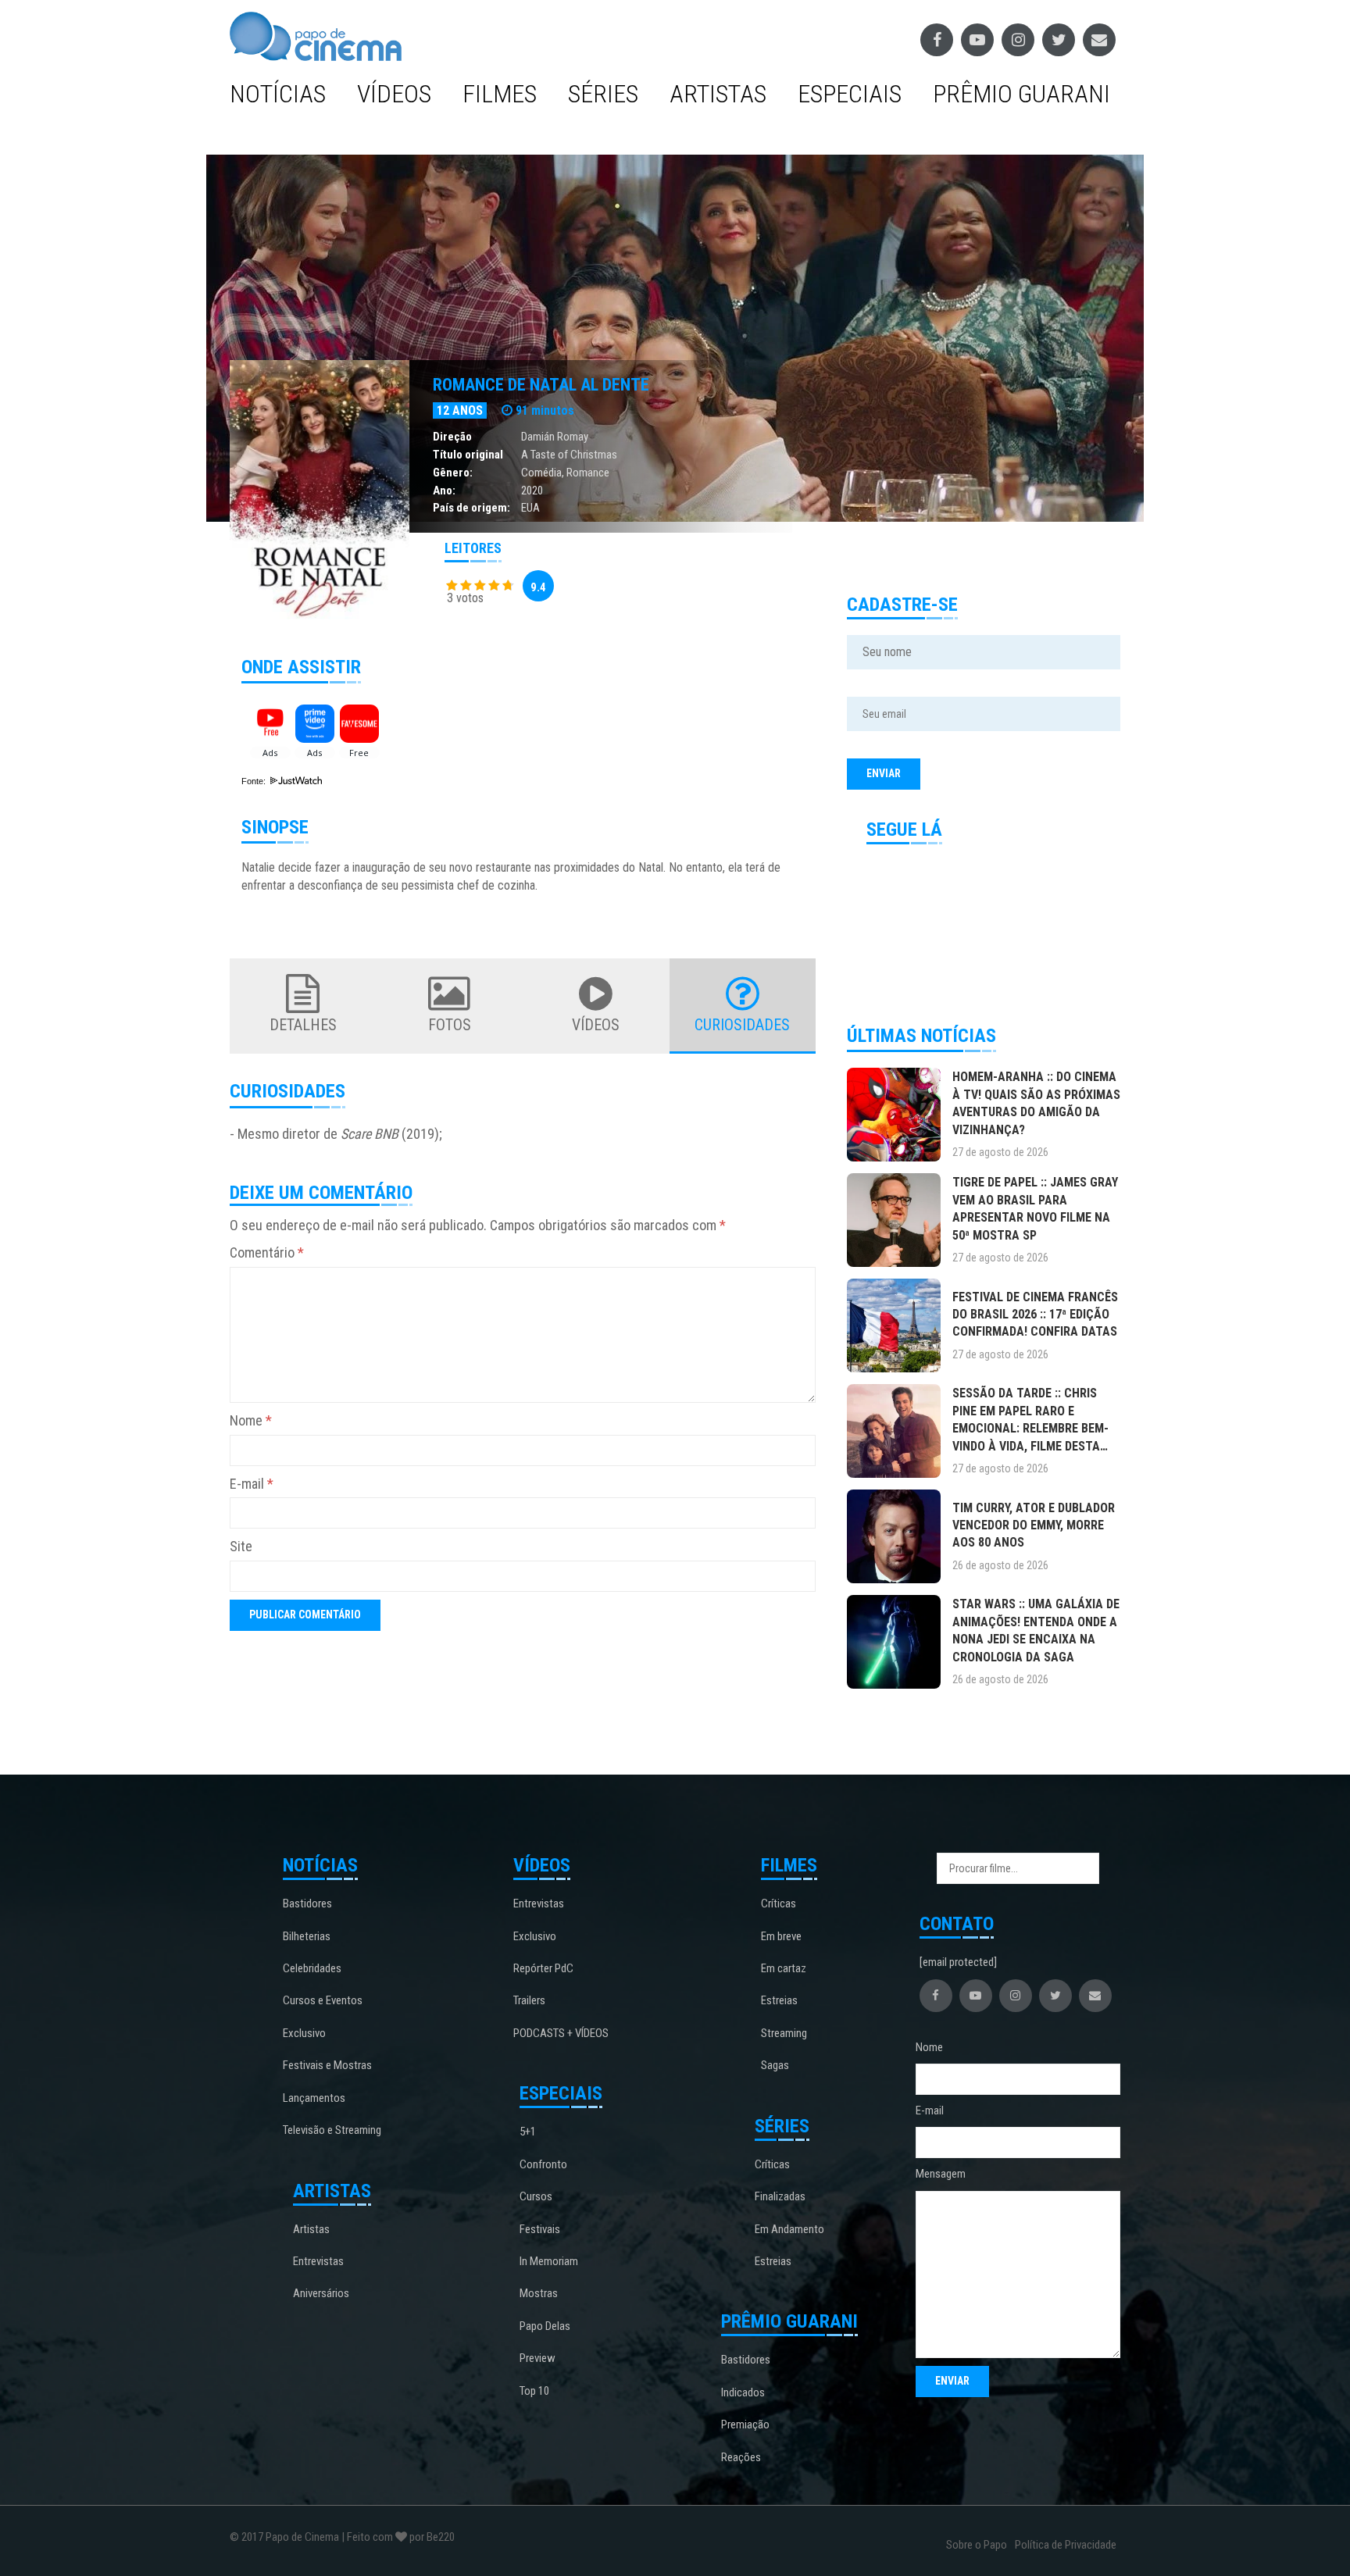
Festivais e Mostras (327, 2065)
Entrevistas (318, 2261)
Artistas (718, 94)
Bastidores (307, 1903)
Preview (537, 2358)
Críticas (779, 1903)
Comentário (267, 1252)
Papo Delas (545, 2326)
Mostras (539, 2293)
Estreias (779, 2000)
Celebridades (312, 1968)
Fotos (450, 1025)
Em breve (781, 1936)
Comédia (541, 473)
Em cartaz (784, 1968)
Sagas (775, 2065)
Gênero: (453, 473)
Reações (741, 2457)
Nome (251, 1420)
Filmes (500, 94)
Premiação (745, 2424)
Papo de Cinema (302, 2537)
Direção (452, 437)
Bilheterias (307, 1936)
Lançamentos (314, 2098)
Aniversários (321, 2293)
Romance (588, 473)
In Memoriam (549, 2261)
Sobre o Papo (977, 2545)
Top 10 (534, 2391)
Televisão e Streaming (332, 2130)
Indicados (743, 2392)
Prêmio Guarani (1021, 94)
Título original (468, 455)
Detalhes (303, 1025)
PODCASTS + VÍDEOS (561, 2033)
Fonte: (255, 781)
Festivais (540, 2229)
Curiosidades (742, 1025)
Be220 (441, 2537)
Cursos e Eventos (323, 2000)
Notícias (278, 94)
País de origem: (471, 508)
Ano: (444, 491)
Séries (603, 94)
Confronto (543, 2164)
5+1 (528, 2132)
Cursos (536, 2196)
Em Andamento (789, 2229)
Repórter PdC (543, 1968)
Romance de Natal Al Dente (541, 385)
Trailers (529, 2000)
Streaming (784, 2033)
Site (241, 1546)
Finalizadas (780, 2196)
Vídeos (394, 94)
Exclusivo (304, 2033)
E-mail (252, 1484)
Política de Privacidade (1066, 2545)
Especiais (850, 94)
